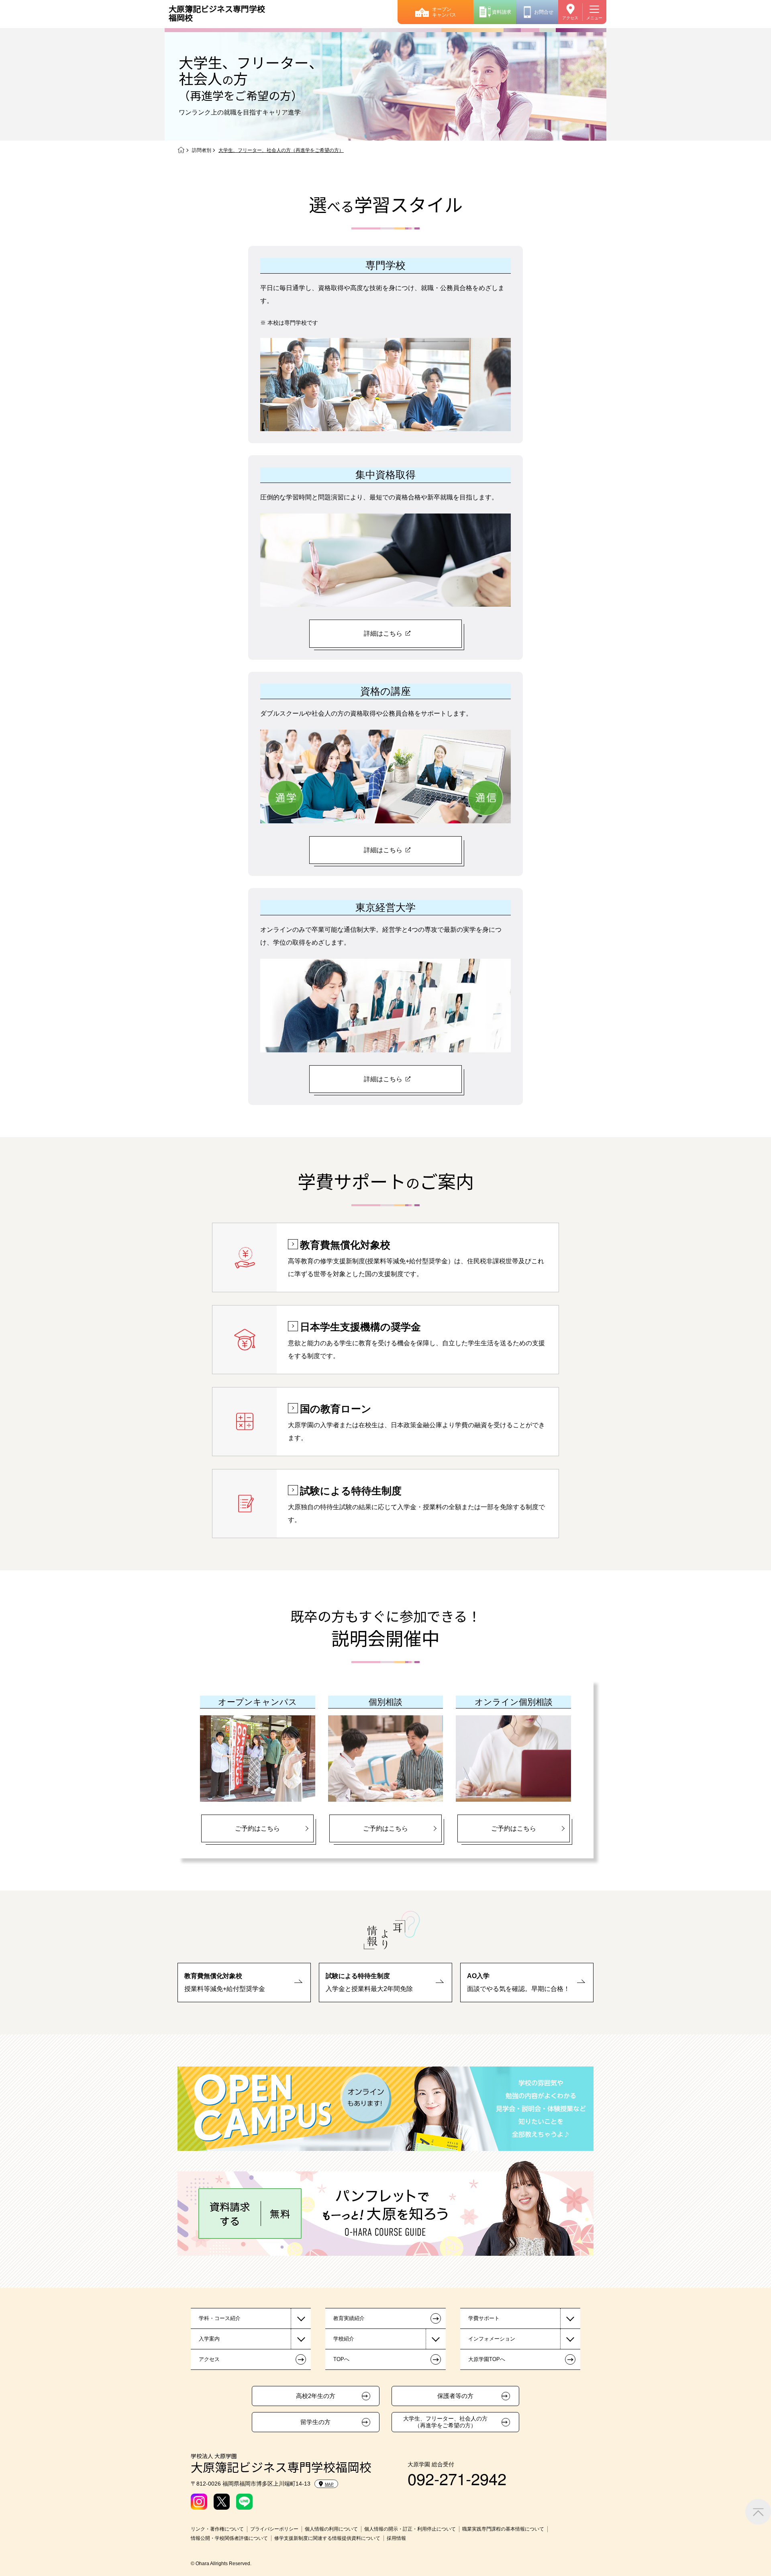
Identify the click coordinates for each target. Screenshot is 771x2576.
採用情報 (396, 2538)
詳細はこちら (383, 633)
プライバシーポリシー (274, 2529)
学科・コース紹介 (220, 2318)
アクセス (570, 18)
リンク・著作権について (217, 2529)
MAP (329, 2484)
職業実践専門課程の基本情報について (503, 2529)
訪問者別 (202, 150)
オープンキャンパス (444, 12)
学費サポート (484, 2318)
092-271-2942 (457, 2478)
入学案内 (209, 2339)
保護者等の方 (455, 2396)
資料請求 (502, 12)
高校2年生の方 (316, 2396)
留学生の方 (315, 2422)
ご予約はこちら (257, 1828)
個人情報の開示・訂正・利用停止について (410, 2529)
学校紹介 (344, 2339)
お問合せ (544, 12)
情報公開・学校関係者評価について (229, 2538)
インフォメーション (492, 2339)
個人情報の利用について (331, 2529)
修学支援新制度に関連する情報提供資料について (327, 2538)
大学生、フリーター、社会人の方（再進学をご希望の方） (445, 2422)
